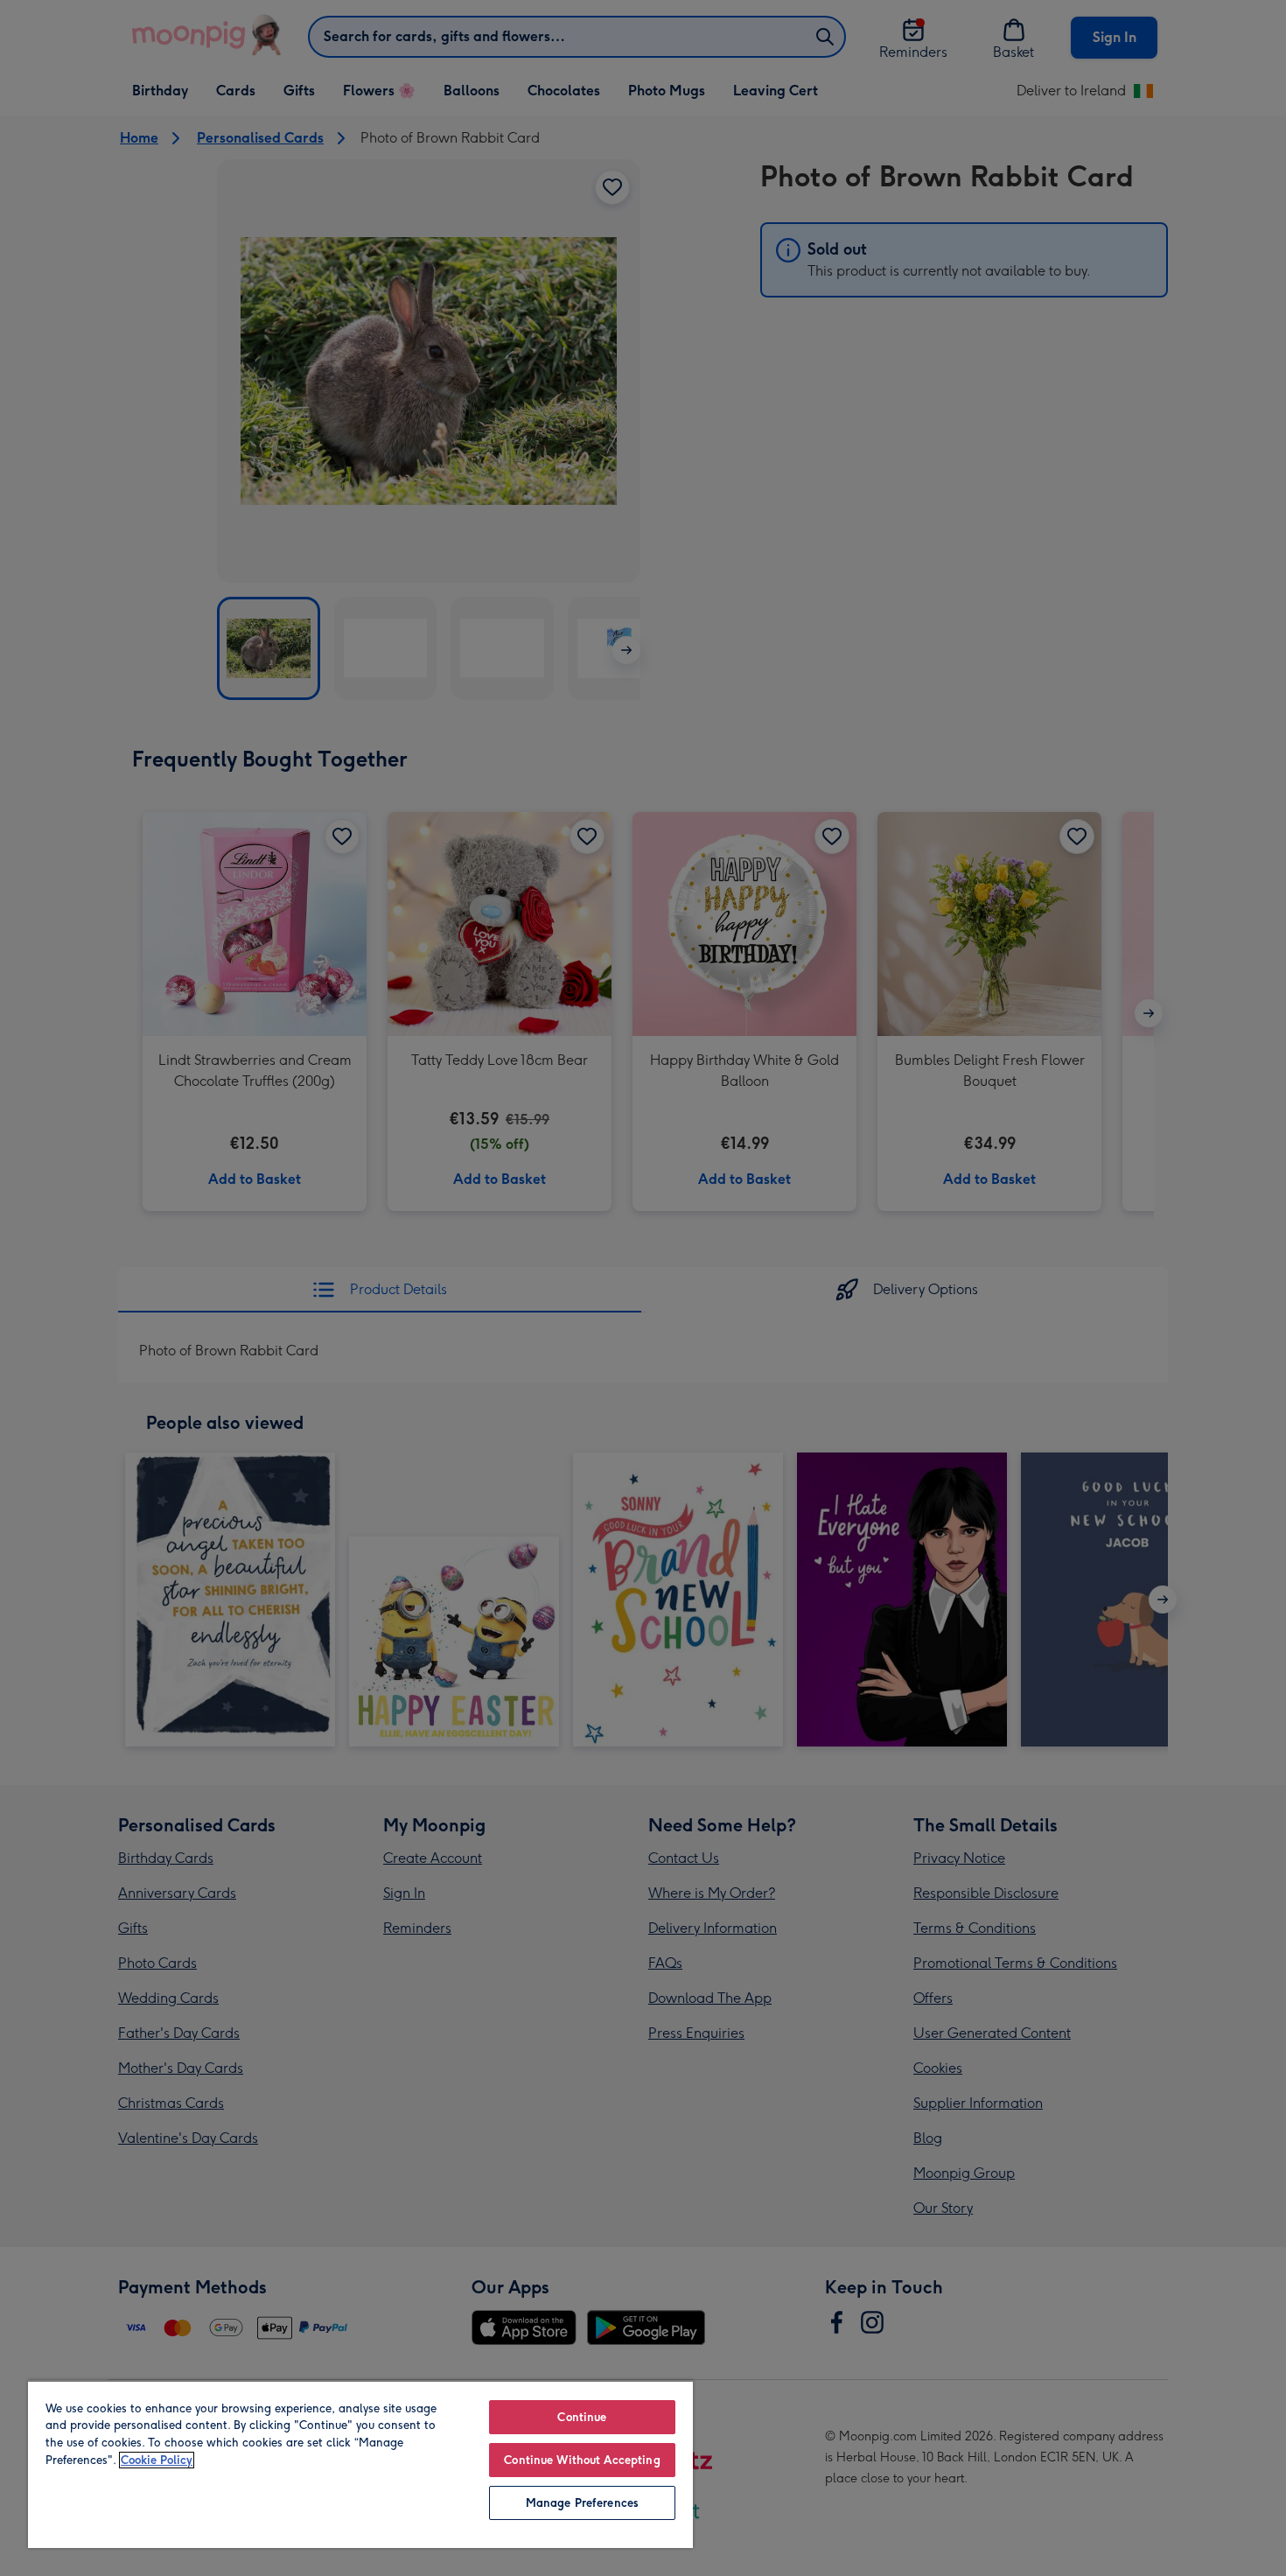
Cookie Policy (157, 2460)
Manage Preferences (582, 2503)
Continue (582, 2417)
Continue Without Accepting (582, 2460)
